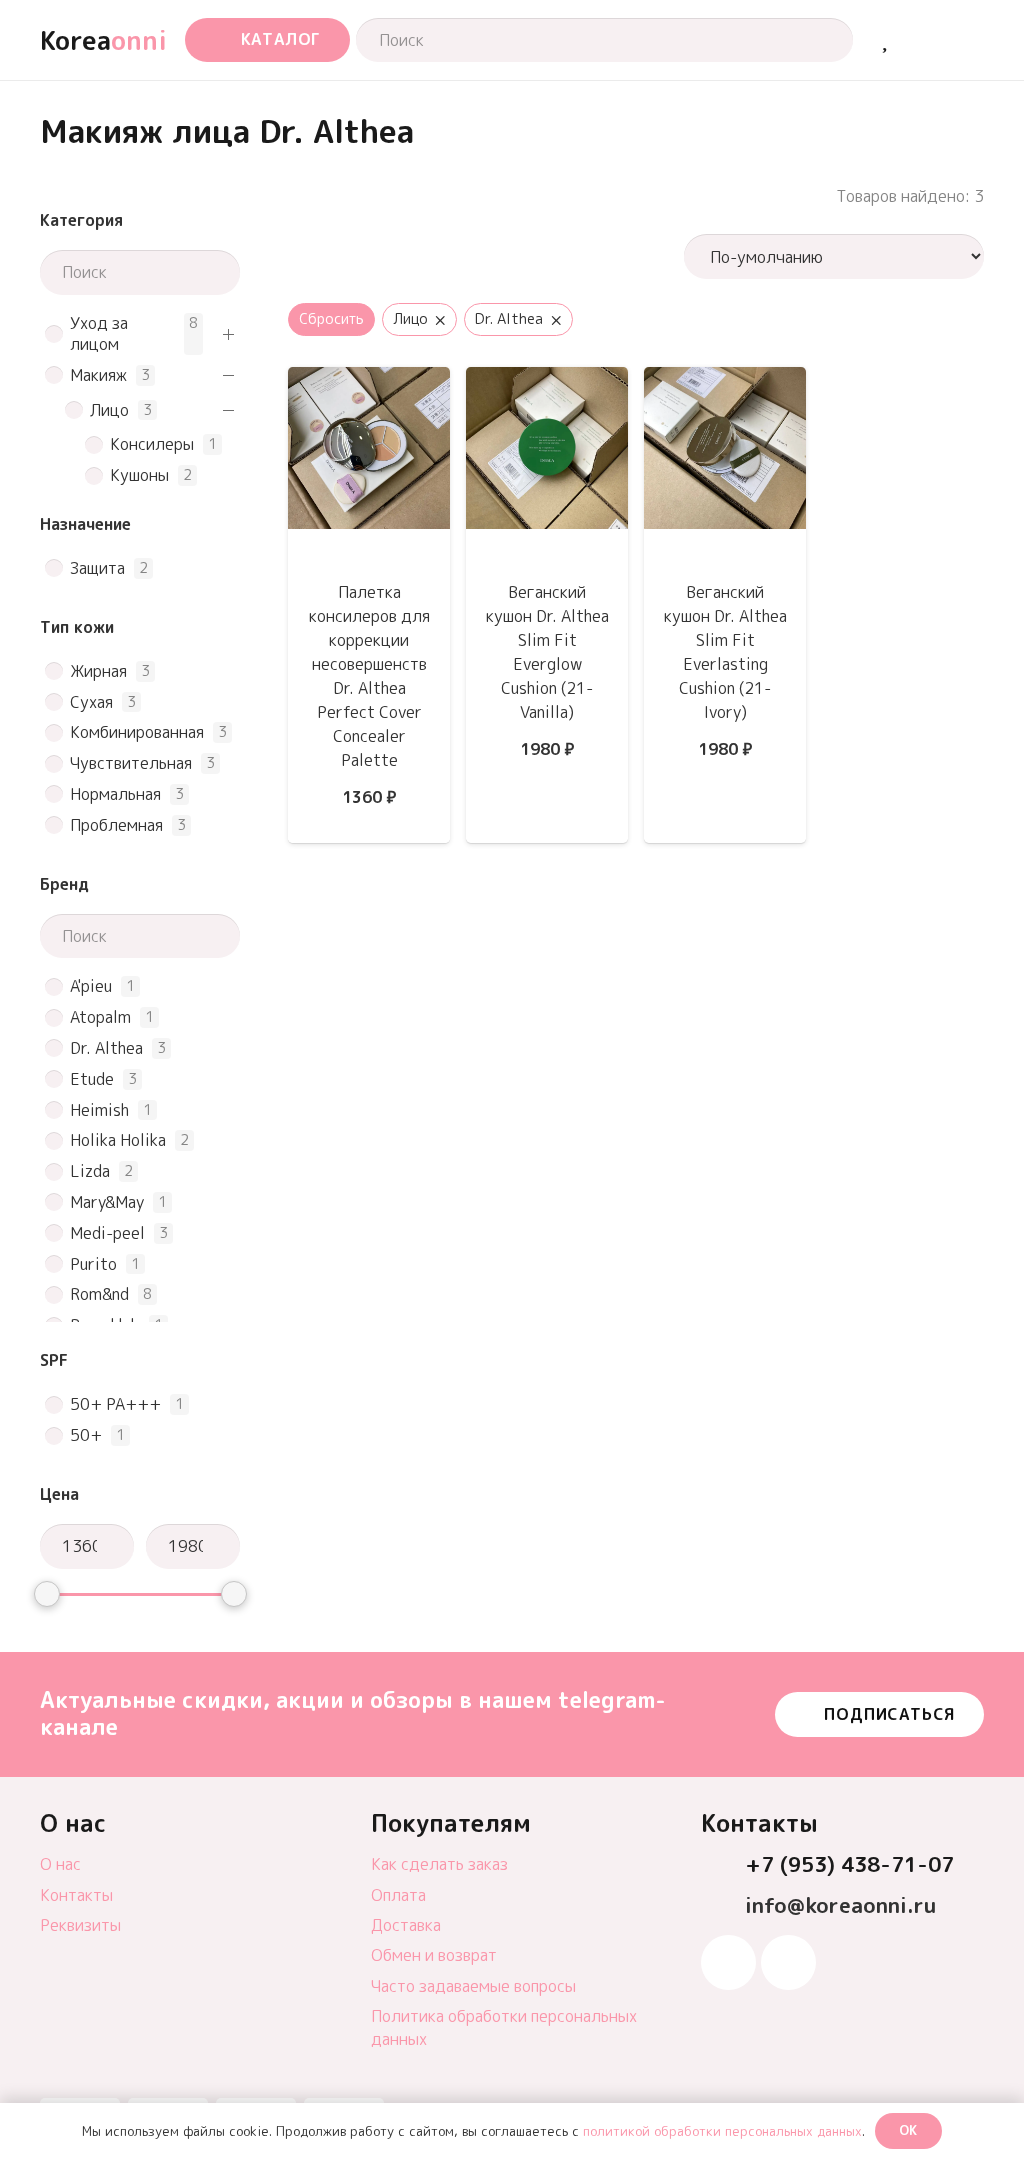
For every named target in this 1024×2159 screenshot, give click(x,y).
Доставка (406, 1925)
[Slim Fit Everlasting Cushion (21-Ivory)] (725, 381)
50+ (86, 1435)
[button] (267, 40)
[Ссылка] (884, 39)
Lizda (90, 1171)
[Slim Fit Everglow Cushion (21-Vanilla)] (547, 381)
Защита (97, 568)
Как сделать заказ (439, 1864)
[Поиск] (818, 40)
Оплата (398, 1895)
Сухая (91, 702)
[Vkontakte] (788, 1962)
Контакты (76, 1895)
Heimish (99, 1110)
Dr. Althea (106, 1048)
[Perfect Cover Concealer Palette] (369, 381)
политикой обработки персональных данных (722, 2131)
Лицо (109, 410)
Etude (92, 1079)
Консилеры (152, 444)
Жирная (98, 671)
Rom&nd (99, 1294)
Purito (93, 1264)
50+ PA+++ (115, 1404)
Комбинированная (137, 732)
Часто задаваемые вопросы (473, 1986)
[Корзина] (930, 40)
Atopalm (100, 1017)
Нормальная (115, 794)
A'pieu (91, 986)
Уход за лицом (99, 334)
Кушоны (139, 475)
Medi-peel (107, 1233)
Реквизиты (80, 1925)
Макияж (98, 375)
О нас (60, 1864)
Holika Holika (118, 1140)
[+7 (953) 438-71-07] (723, 1865)
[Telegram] (728, 1962)
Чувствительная (131, 763)
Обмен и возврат (434, 1955)
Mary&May (107, 1202)
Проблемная (116, 825)
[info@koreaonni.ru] (723, 1906)
